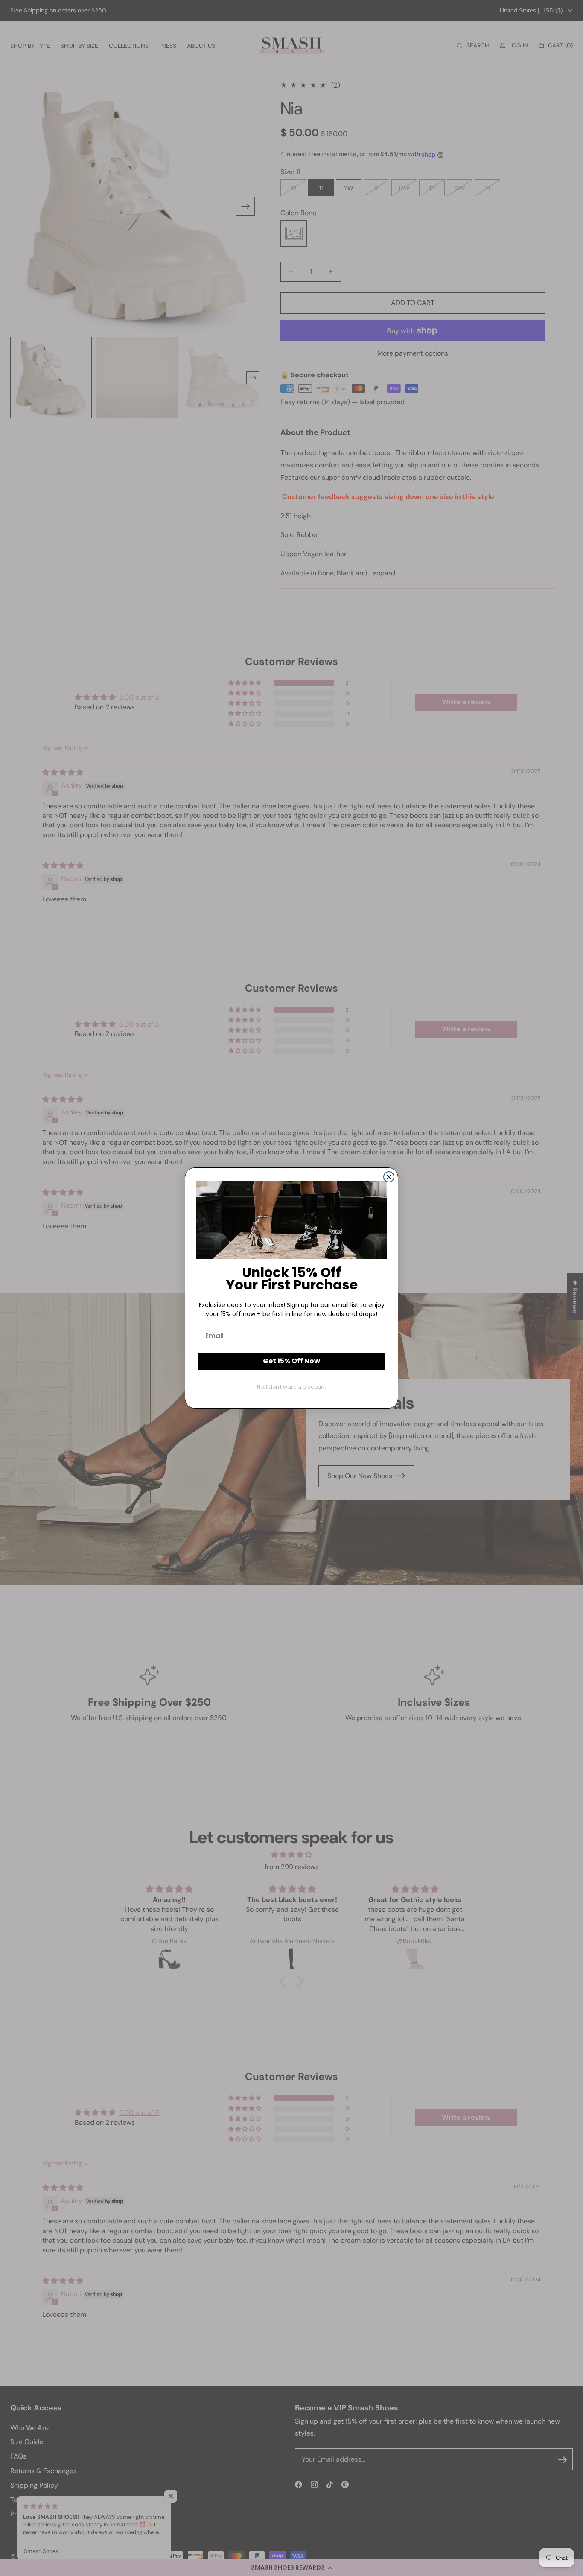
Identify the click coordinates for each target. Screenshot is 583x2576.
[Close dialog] (389, 1177)
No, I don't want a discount (291, 1387)
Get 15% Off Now (291, 1361)
